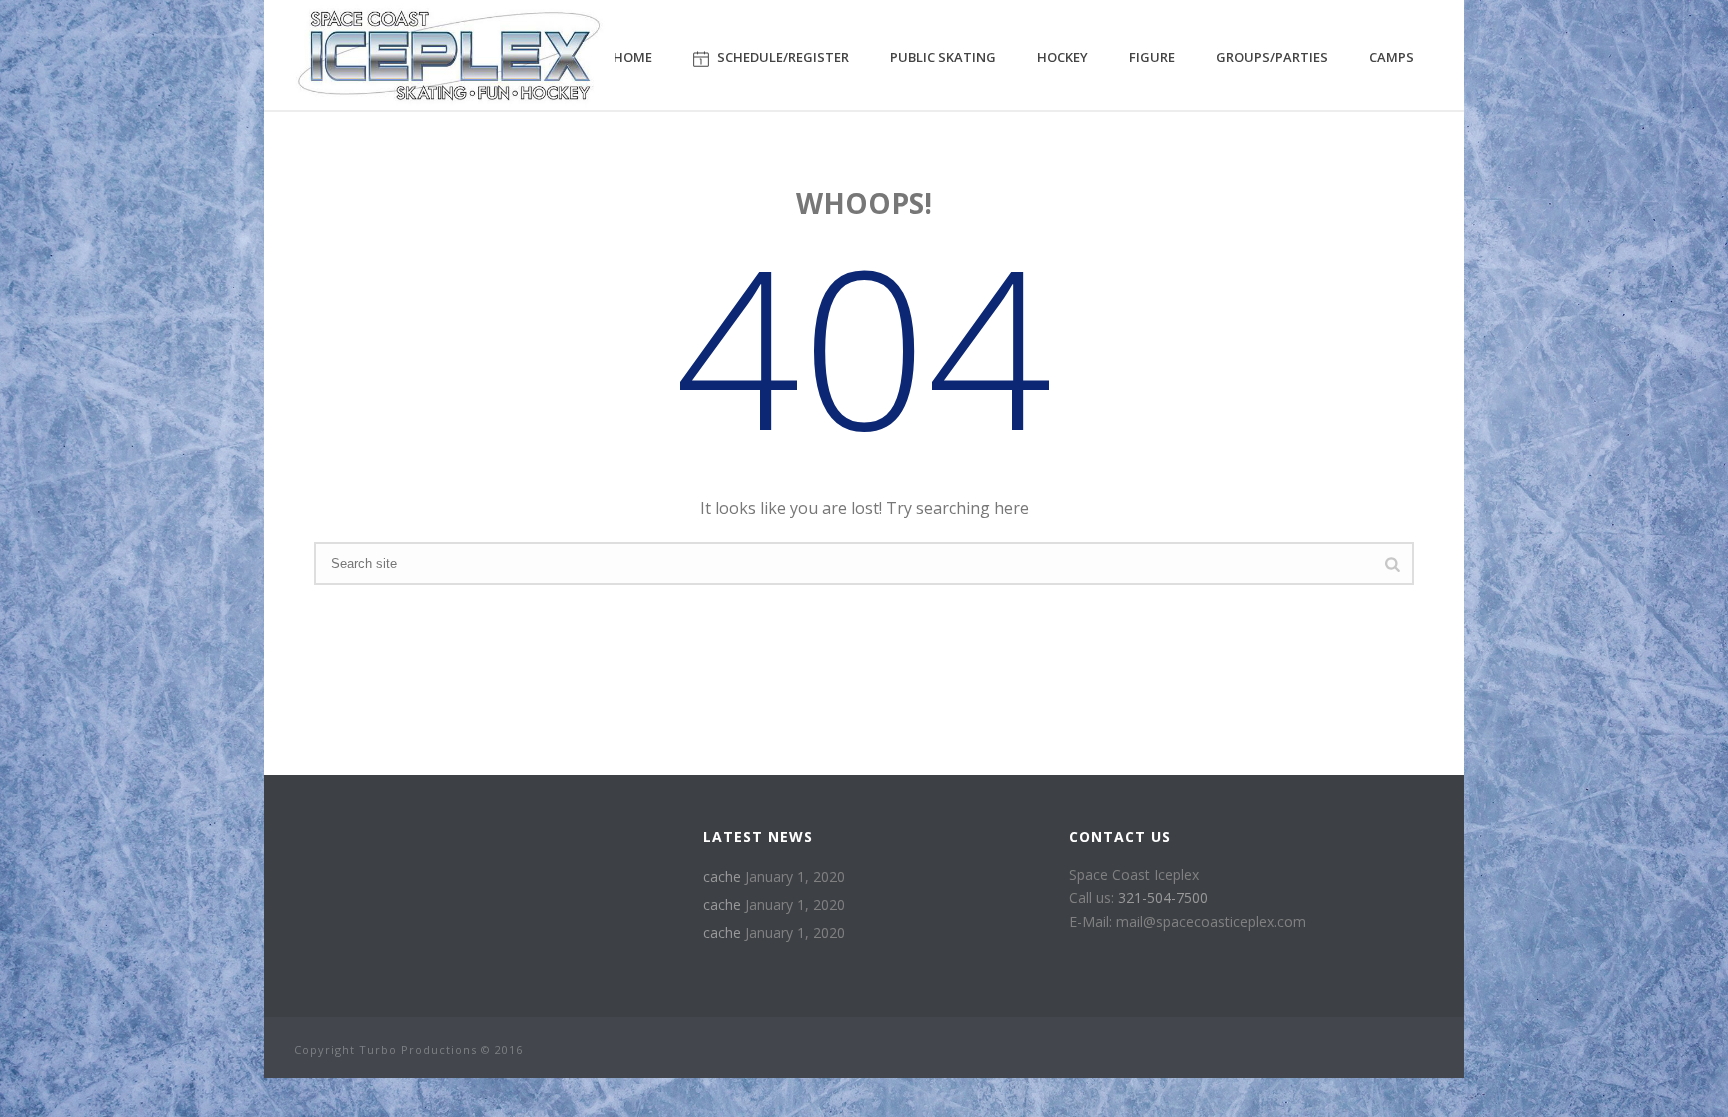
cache (722, 877)
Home (632, 57)
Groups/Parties (1272, 57)
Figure (1152, 57)
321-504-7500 (1163, 897)
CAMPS (1391, 57)
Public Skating (943, 57)
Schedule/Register (783, 57)
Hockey (1062, 57)
